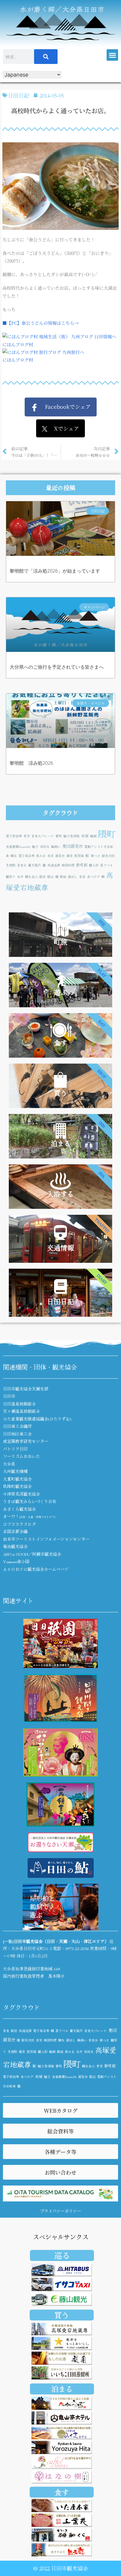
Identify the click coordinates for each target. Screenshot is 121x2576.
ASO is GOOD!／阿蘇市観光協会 (32, 1554)
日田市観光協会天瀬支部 (26, 1389)
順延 (63, 877)
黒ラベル (107, 865)
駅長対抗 (108, 856)
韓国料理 (68, 865)
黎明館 (82, 865)
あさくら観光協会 (19, 1509)
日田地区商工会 (17, 1434)
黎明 (59, 836)
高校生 (45, 847)
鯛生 (14, 856)
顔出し (73, 877)
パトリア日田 (15, 1449)
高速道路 (54, 865)
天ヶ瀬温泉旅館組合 (21, 1411)
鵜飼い (56, 847)
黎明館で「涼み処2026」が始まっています (55, 571)
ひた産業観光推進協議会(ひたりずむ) (37, 1419)
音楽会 (22, 865)
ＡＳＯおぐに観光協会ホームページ (36, 1569)
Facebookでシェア (64, 406)
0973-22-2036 (77, 1948)
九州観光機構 (15, 1471)
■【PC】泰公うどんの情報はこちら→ (41, 323)
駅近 (51, 877)
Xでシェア (63, 428)
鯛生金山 (31, 877)
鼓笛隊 (79, 856)
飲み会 (41, 856)
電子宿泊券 (14, 836)
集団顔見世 (73, 846)
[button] (112, 55)
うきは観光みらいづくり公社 (30, 1501)
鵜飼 (93, 836)
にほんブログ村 (18, 344)
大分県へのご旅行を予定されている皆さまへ (57, 667)
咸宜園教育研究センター (26, 1441)
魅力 (35, 847)
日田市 (9, 1396)
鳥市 (20, 877)
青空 (27, 836)
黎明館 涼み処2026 (31, 763)
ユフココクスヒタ (19, 1524)
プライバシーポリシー (60, 2211)
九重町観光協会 (17, 1479)
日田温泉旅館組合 (19, 1404)
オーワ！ (29, 1516)
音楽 (82, 877)
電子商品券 (27, 856)
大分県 (9, 1464)
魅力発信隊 (72, 836)
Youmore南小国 (16, 1561)
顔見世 (60, 856)
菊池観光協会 (15, 1546)
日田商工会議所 (17, 1426)
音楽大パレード (43, 836)
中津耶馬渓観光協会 (21, 1494)
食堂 (51, 856)
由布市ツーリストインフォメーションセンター (46, 1539)
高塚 (85, 836)
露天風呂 (35, 865)
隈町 (107, 833)
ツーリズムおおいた (21, 1456)
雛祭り (11, 877)
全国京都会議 (15, 1531)
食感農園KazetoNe (18, 847)
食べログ (93, 877)
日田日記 (19, 95)
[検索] (46, 57)
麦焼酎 (11, 865)
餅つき (96, 856)
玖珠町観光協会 (17, 1486)
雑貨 (70, 856)
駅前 (43, 877)
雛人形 (94, 865)
